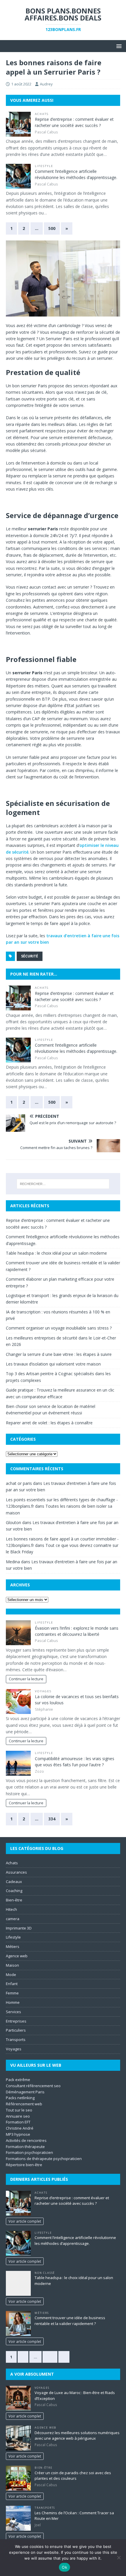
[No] (119, 2558)
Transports (16, 2040)
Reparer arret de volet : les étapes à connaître (49, 1423)
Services (13, 2012)
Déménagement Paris (25, 2092)
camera (13, 1919)
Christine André (20, 2128)
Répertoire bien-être (24, 2165)
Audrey (46, 84)
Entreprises (16, 2021)
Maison (12, 1965)
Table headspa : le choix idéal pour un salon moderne (56, 1253)
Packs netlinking (20, 2098)
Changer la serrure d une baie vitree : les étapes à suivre (59, 1354)
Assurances (16, 1872)
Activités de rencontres (26, 2140)
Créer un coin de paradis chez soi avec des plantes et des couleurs (73, 2476)
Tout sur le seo (19, 2110)
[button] (118, 46)
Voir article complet (25, 2221)
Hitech (11, 1909)
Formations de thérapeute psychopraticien (44, 2159)
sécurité (30, 956)
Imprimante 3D (19, 1928)
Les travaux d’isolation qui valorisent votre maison (53, 1364)
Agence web (17, 1956)
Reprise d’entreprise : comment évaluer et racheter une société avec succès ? (72, 2201)
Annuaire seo (18, 2116)
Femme (12, 1993)
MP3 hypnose (18, 2134)
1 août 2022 (21, 84)
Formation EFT (18, 2122)
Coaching (14, 1891)
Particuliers (16, 2030)
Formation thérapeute (25, 2147)
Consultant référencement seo (33, 2086)
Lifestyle (44, 166)
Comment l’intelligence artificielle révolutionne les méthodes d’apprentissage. (75, 2240)
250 (50, 2357)
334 (52, 1819)
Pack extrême (18, 2080)
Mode (11, 1975)
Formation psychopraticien (29, 2152)
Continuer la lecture (26, 1679)
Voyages (43, 1691)
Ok (64, 2567)
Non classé (45, 2273)
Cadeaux (14, 1882)
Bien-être (14, 1900)
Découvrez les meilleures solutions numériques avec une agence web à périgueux (77, 2436)
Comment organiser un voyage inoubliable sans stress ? (59, 1328)
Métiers (13, 1946)
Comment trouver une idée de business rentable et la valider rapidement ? (70, 2321)
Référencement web (24, 2104)
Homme (13, 2002)
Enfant (12, 1984)
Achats (42, 114)
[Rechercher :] (63, 1184)
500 (52, 228)
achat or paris (19, 1483)
